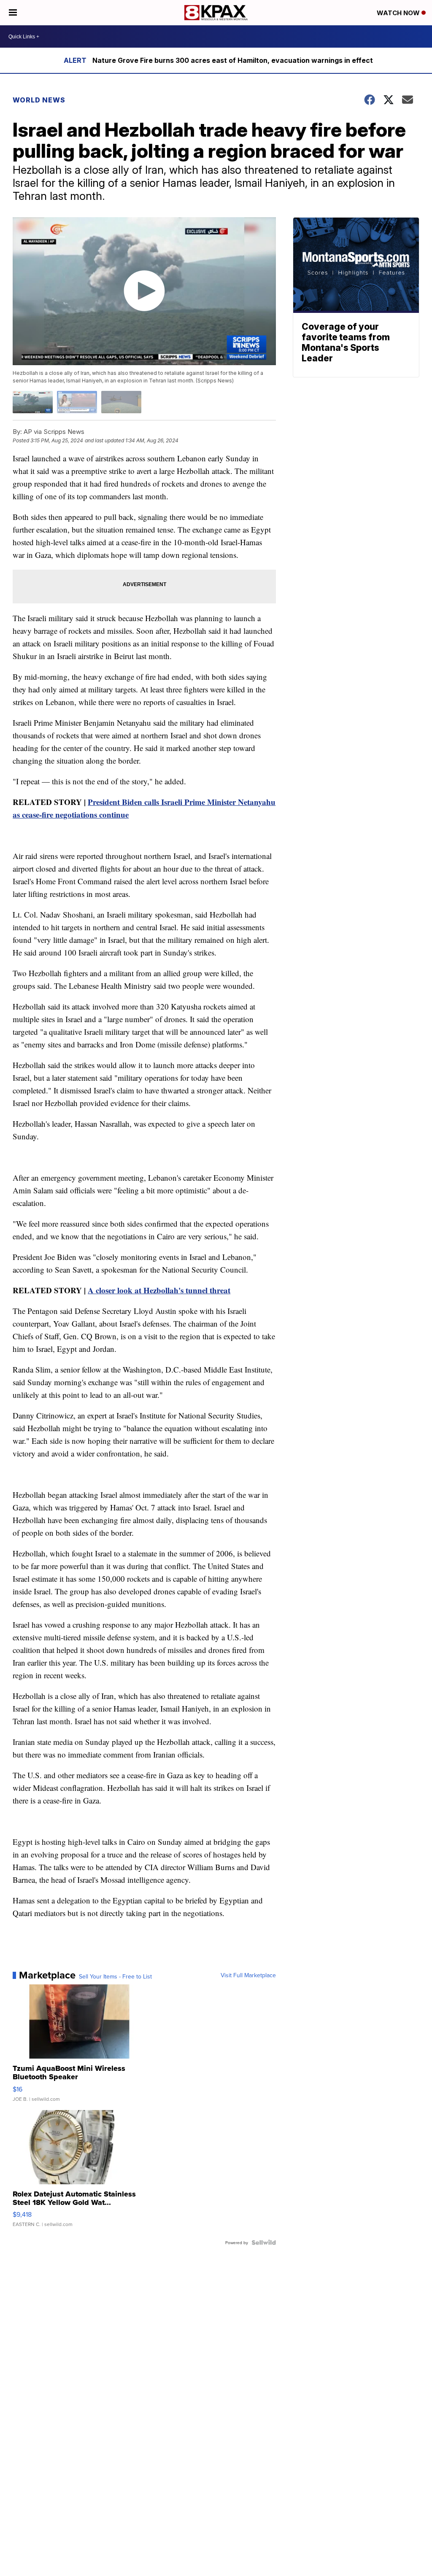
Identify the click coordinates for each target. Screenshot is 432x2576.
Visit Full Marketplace (248, 1975)
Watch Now (399, 13)
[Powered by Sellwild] (264, 2242)
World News (39, 100)
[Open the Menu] (13, 13)
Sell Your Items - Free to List (115, 1976)
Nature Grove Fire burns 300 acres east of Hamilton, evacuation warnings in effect (233, 60)
